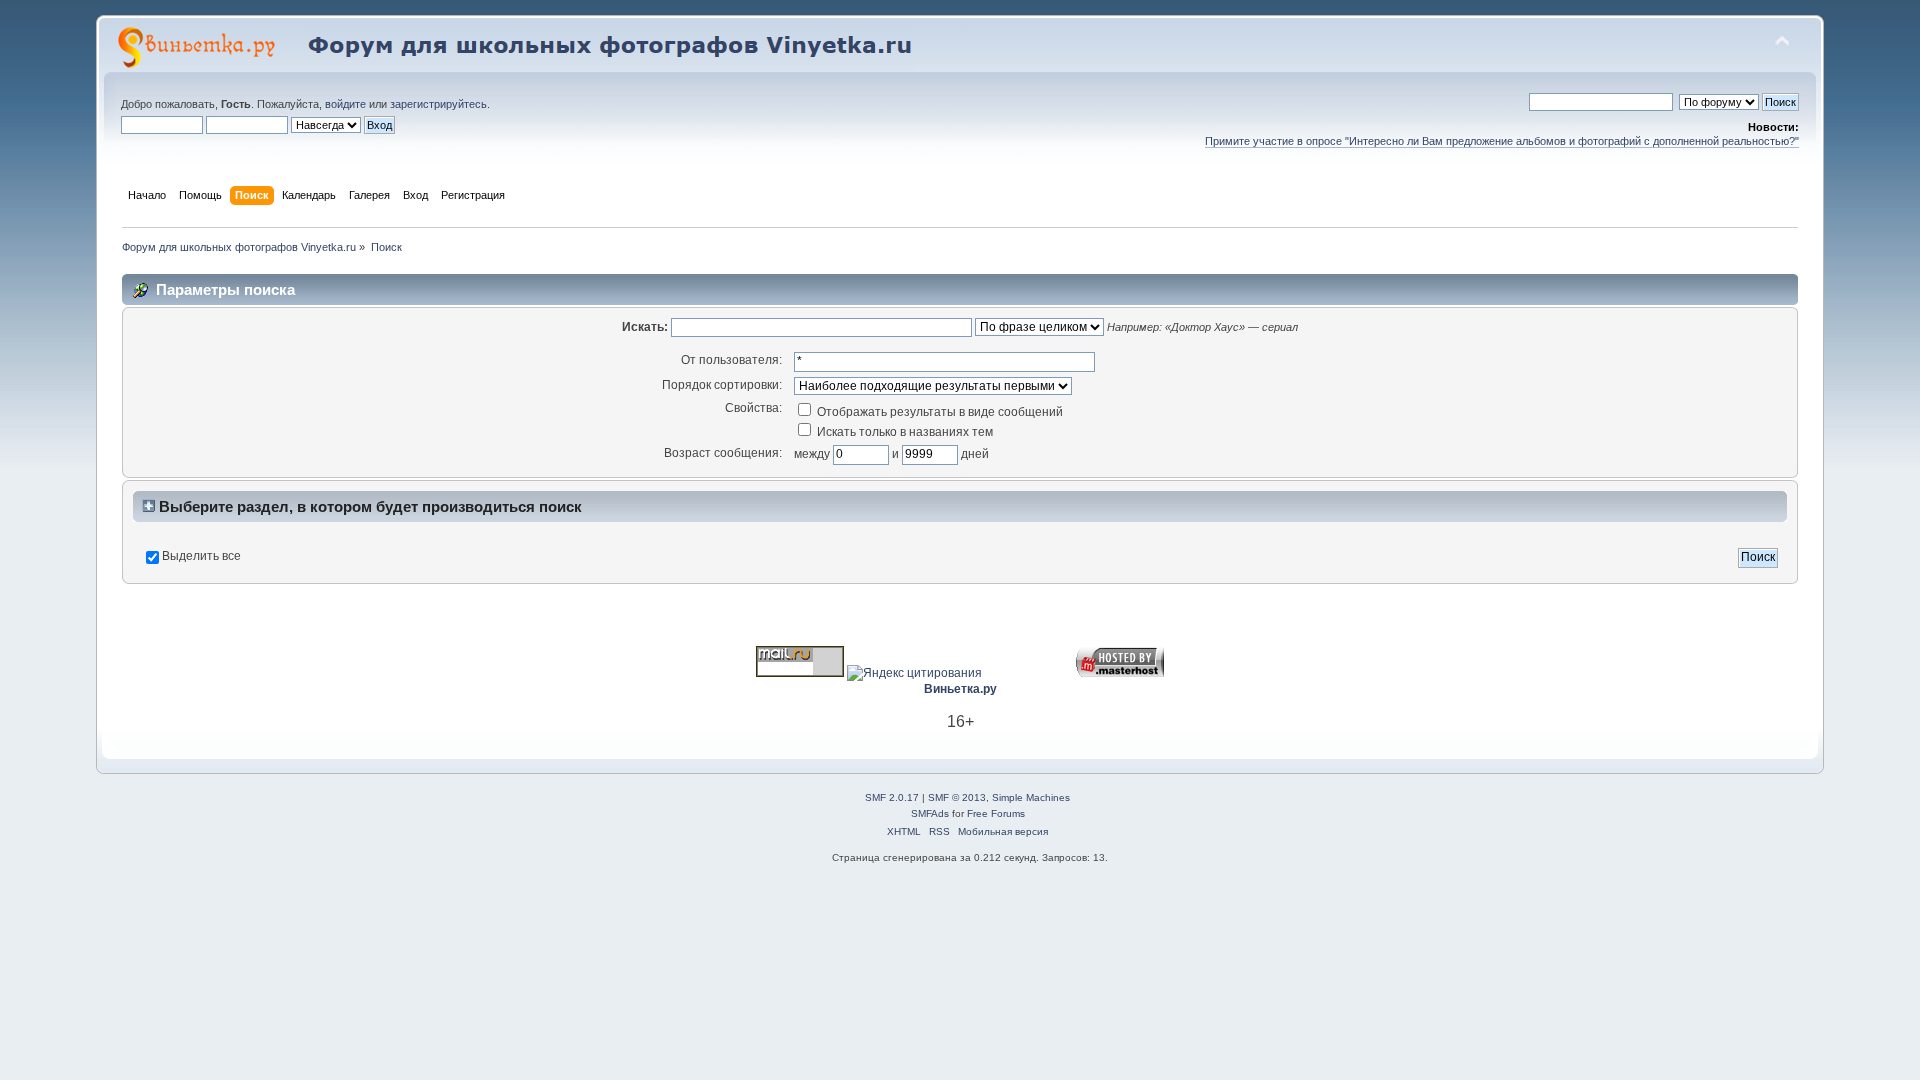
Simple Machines (1031, 797)
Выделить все (201, 556)
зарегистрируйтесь (438, 104)
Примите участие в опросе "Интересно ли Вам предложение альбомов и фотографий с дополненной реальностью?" (1502, 141)
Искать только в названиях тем (903, 432)
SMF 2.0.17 (892, 797)
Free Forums (996, 813)
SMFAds (930, 813)
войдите (345, 104)
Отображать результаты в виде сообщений (938, 412)
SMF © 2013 (957, 797)
